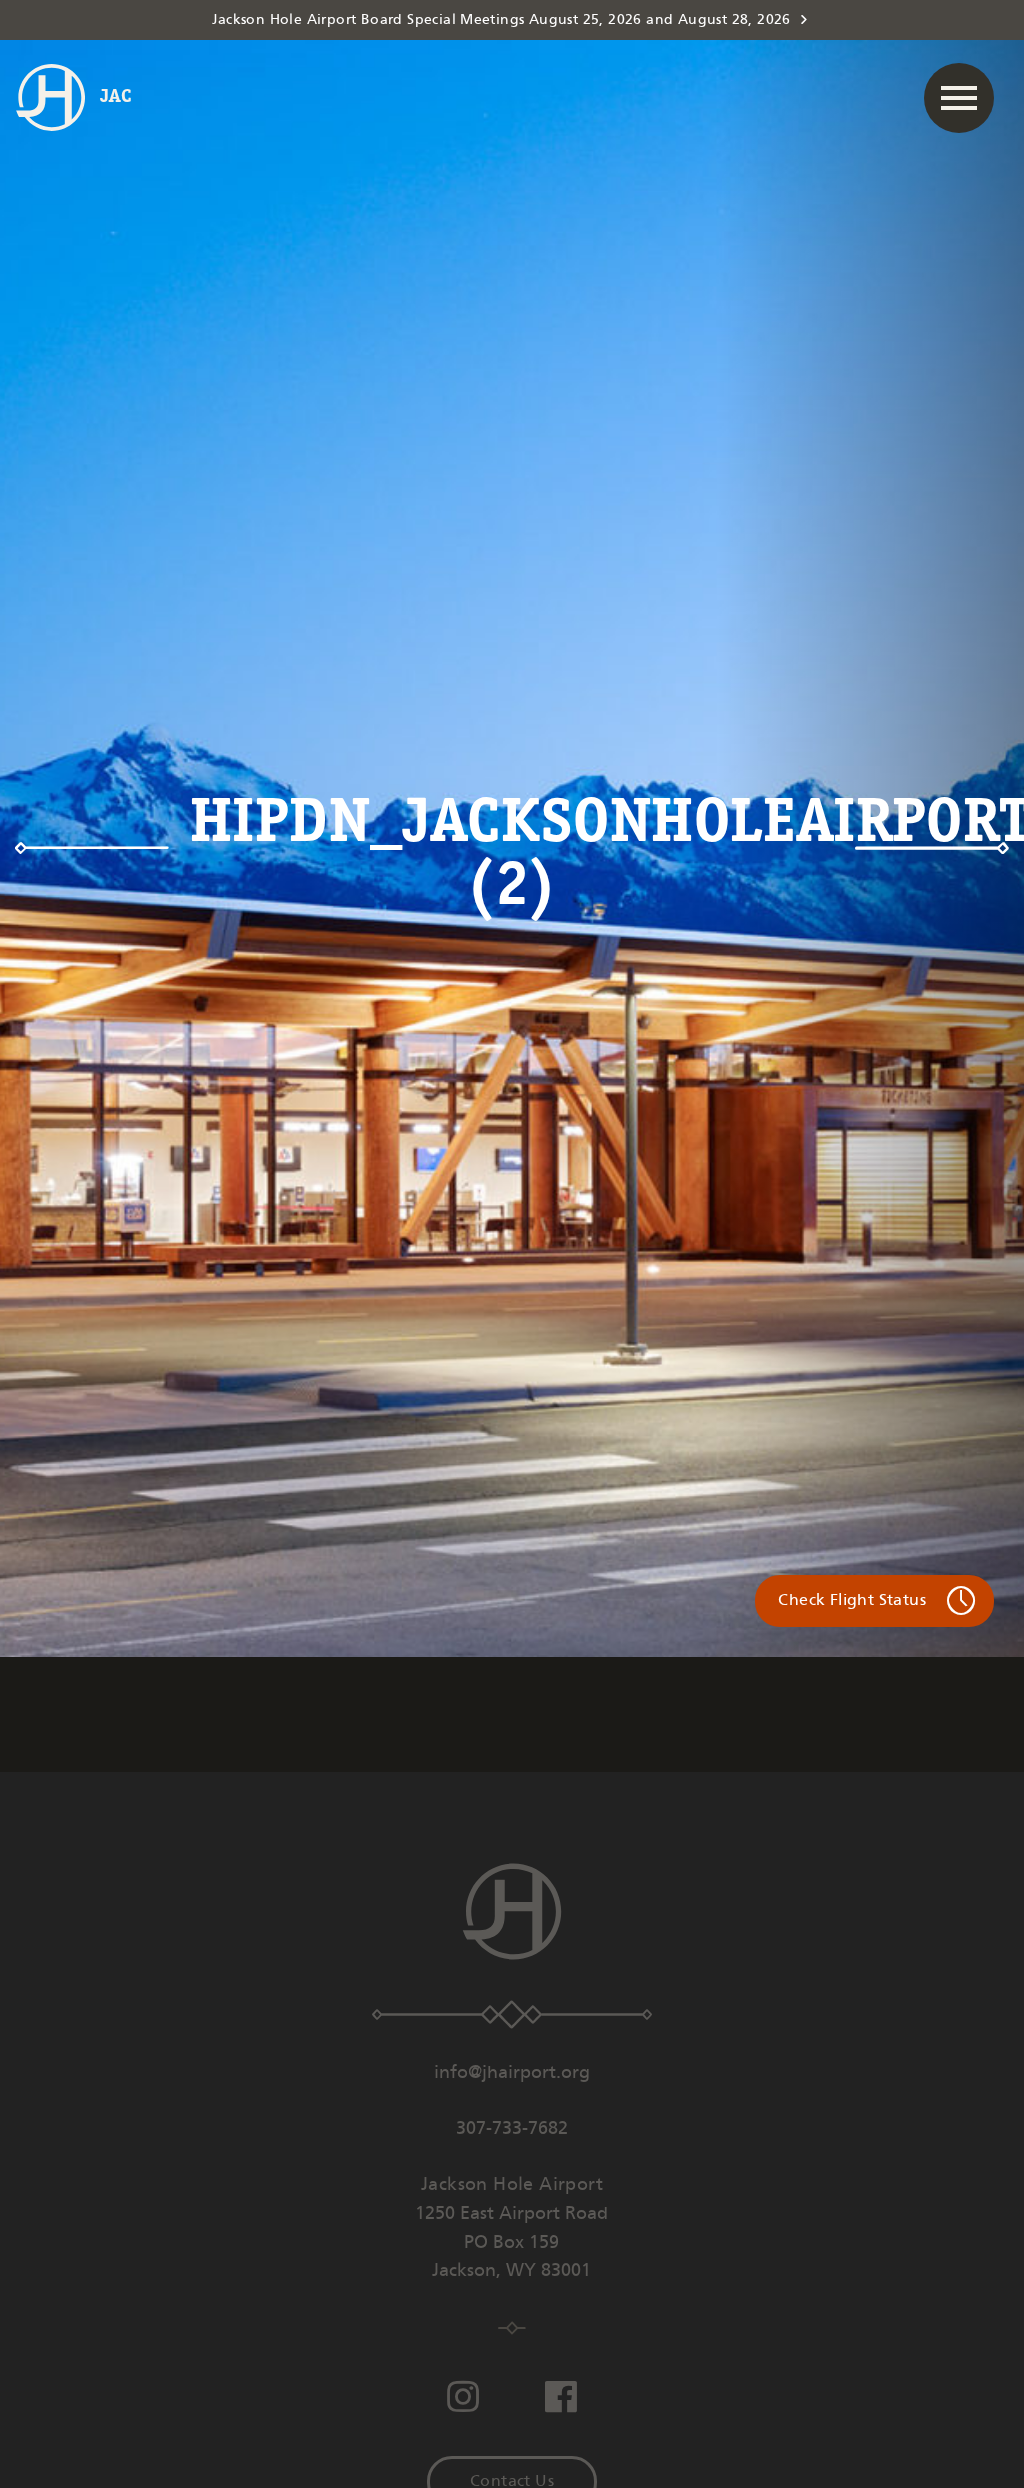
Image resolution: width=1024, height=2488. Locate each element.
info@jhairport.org (512, 2073)
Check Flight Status (852, 1600)
